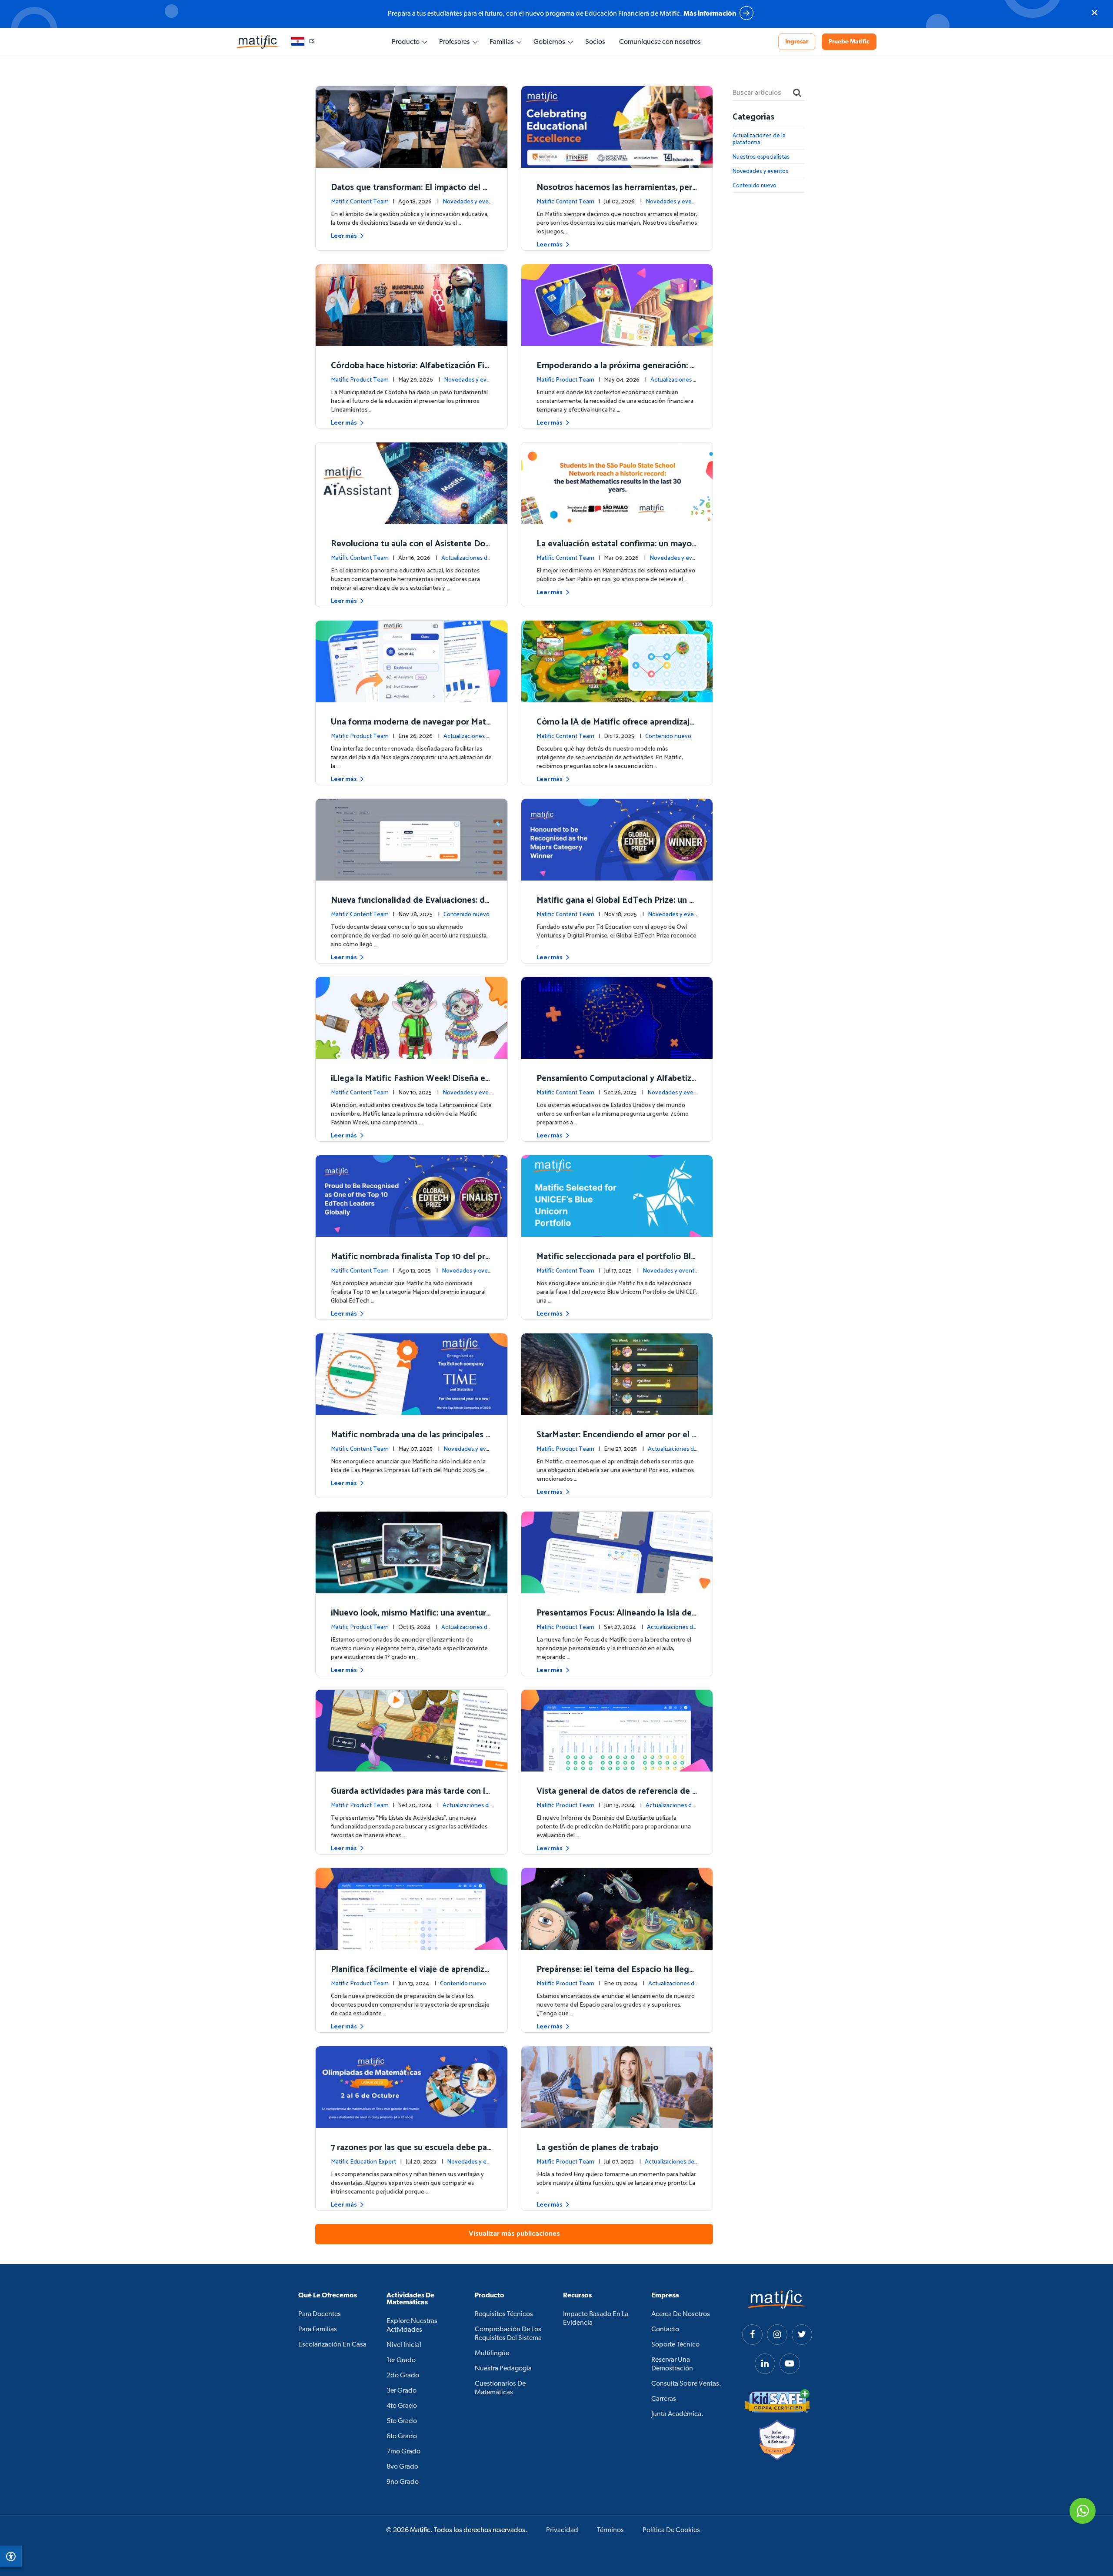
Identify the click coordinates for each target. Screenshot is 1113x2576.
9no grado (403, 2482)
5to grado (402, 2421)
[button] (303, 42)
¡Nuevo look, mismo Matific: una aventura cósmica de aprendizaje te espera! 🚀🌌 (411, 1619)
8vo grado (402, 2467)
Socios (595, 42)
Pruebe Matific (849, 42)
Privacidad (562, 2530)
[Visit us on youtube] (790, 2364)
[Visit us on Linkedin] (765, 2364)
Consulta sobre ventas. (686, 2384)
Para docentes (320, 2314)
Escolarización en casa (332, 2345)
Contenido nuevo (668, 736)
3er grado (402, 2391)
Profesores (455, 42)
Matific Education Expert (363, 2162)
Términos (610, 2530)
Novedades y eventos (760, 171)
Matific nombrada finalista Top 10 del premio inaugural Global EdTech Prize (410, 1263)
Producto (406, 42)
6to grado (402, 2436)
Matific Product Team (360, 380)
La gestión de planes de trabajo (597, 2148)
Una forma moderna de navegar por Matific (411, 728)
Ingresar (797, 42)
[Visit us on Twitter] (802, 2335)
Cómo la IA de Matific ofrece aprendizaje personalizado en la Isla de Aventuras (615, 728)
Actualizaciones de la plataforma (759, 139)
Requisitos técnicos (504, 2314)
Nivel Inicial (404, 2345)
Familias (502, 42)
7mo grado (403, 2452)
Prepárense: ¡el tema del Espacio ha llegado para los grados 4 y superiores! (615, 1976)
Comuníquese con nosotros (660, 42)
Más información (710, 14)
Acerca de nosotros (681, 2314)
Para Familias (318, 2330)
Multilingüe (492, 2353)
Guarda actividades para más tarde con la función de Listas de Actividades (410, 1797)
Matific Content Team (360, 202)
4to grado (402, 2406)
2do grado (403, 2376)
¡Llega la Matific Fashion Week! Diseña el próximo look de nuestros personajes (409, 1085)
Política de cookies (671, 2530)
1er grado (401, 2360)
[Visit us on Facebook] (752, 2335)
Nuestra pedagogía (503, 2369)
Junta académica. (677, 2414)
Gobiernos (549, 42)
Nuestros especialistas (761, 157)
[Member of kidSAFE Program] (777, 2401)
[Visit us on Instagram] (777, 2335)
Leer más (344, 236)
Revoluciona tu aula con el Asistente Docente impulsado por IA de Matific (410, 550)
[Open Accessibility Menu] (11, 2556)
